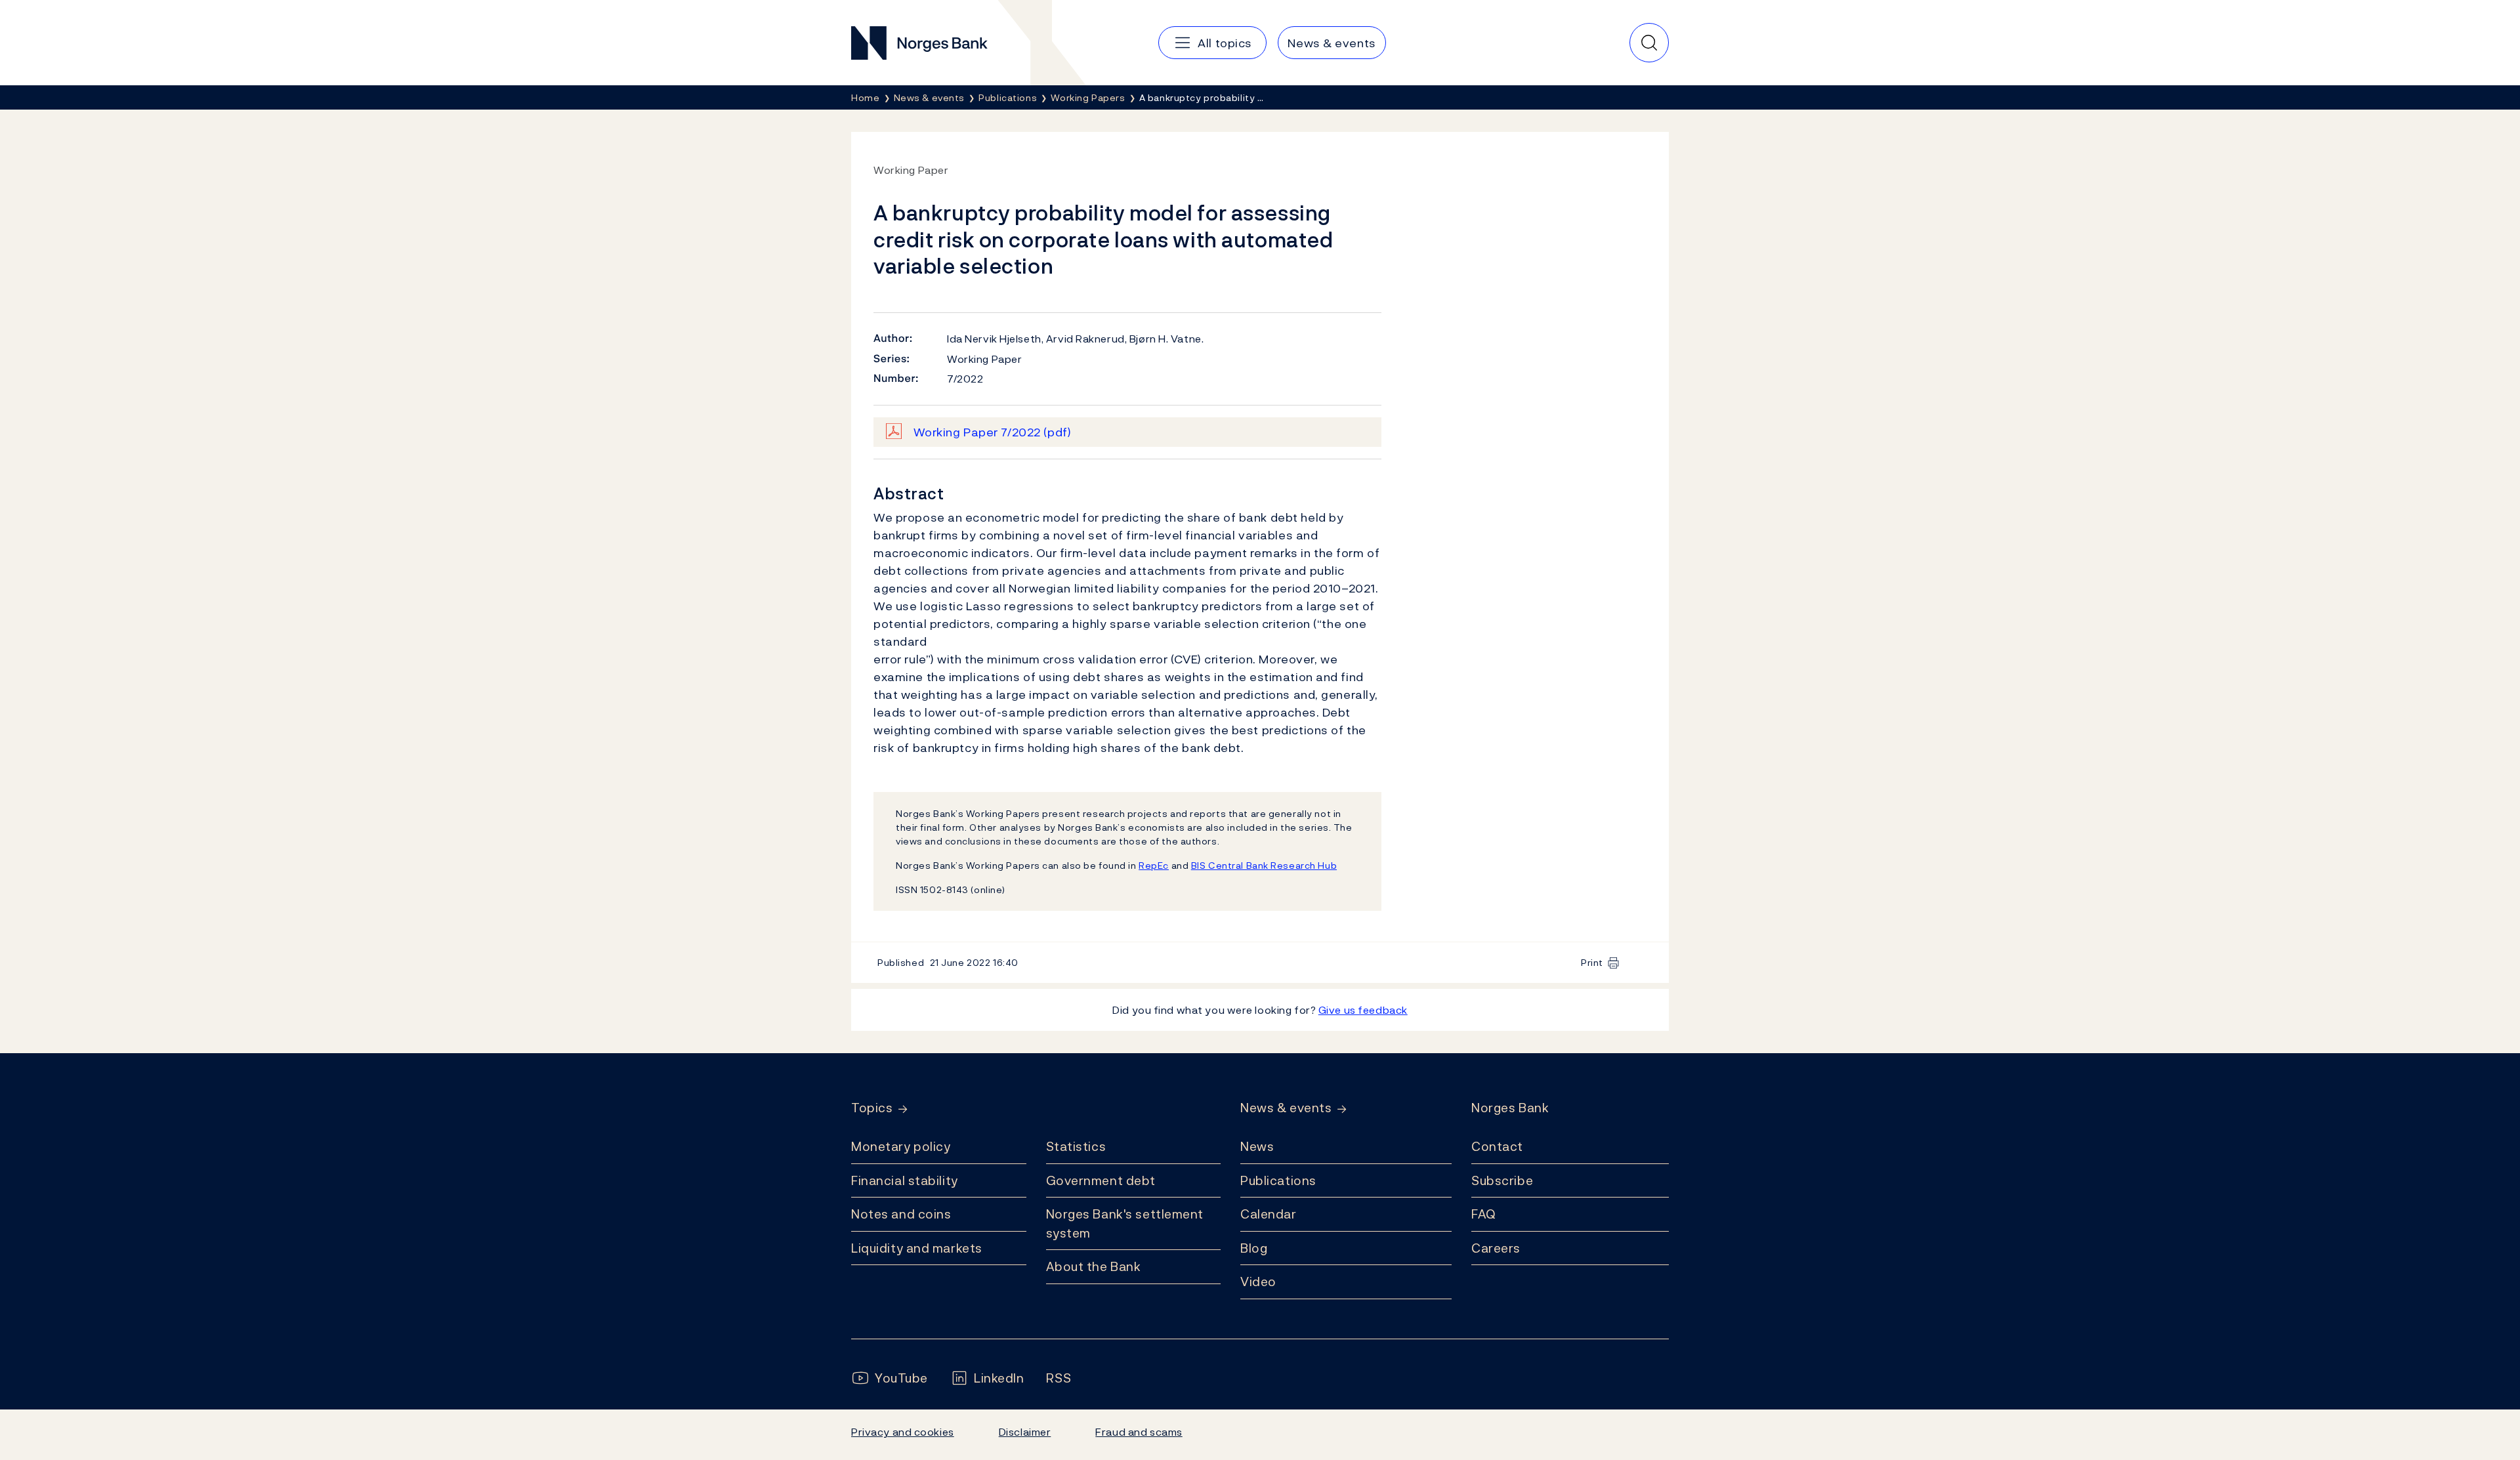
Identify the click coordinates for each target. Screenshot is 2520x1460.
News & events (1286, 1108)
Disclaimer (1025, 1432)
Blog (1254, 1248)
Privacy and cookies (903, 1432)
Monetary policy (901, 1146)
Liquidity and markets (917, 1248)
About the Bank (1094, 1266)
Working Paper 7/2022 (993, 432)
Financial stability (905, 1180)
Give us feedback (1363, 1010)
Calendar (1269, 1214)
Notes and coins (901, 1214)
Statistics (1076, 1146)
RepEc (1154, 865)
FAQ (1484, 1214)
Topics (872, 1108)
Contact (1497, 1146)
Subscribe (1502, 1180)
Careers (1496, 1248)
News (1257, 1146)
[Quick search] (1649, 43)
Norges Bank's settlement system (1125, 1223)
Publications (1278, 1180)
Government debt (1101, 1180)
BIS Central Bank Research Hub (1264, 865)
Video (1258, 1282)
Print (1592, 962)
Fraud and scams (1139, 1432)
